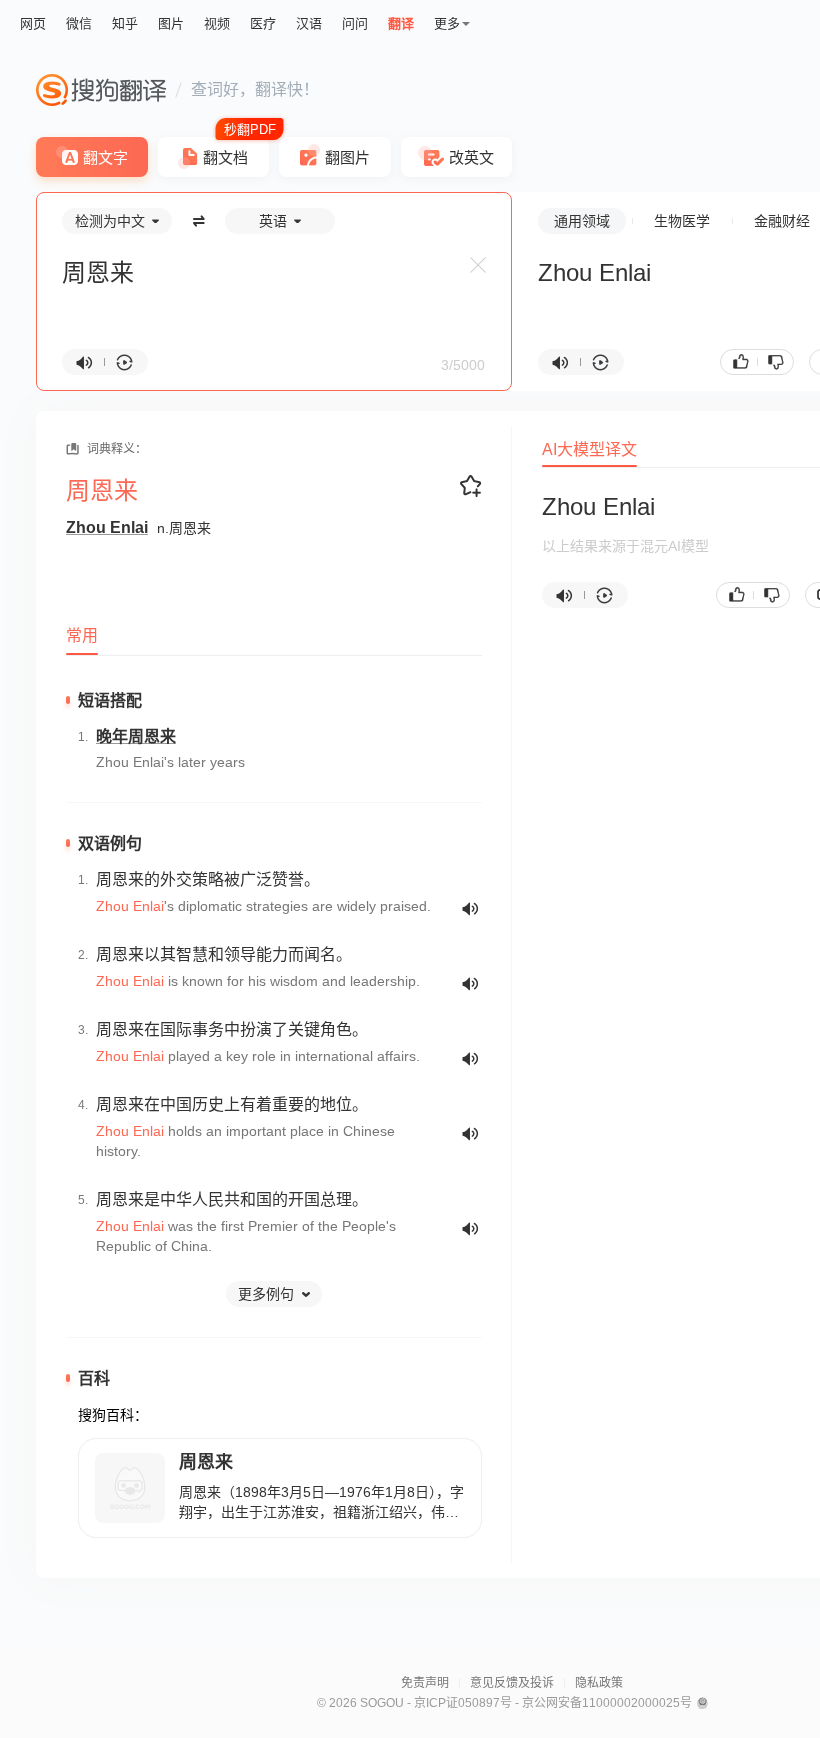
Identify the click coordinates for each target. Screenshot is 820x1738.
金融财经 (782, 221)
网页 (33, 23)
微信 (79, 23)
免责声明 (425, 1683)
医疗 (263, 23)
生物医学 (682, 221)
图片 (171, 23)
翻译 (401, 23)
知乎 (125, 23)
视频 (217, 23)
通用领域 (582, 221)
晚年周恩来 (136, 736)
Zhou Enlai (107, 527)
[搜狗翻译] (101, 90)
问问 (355, 23)
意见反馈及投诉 (512, 1683)
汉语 (309, 23)
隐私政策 (599, 1683)
